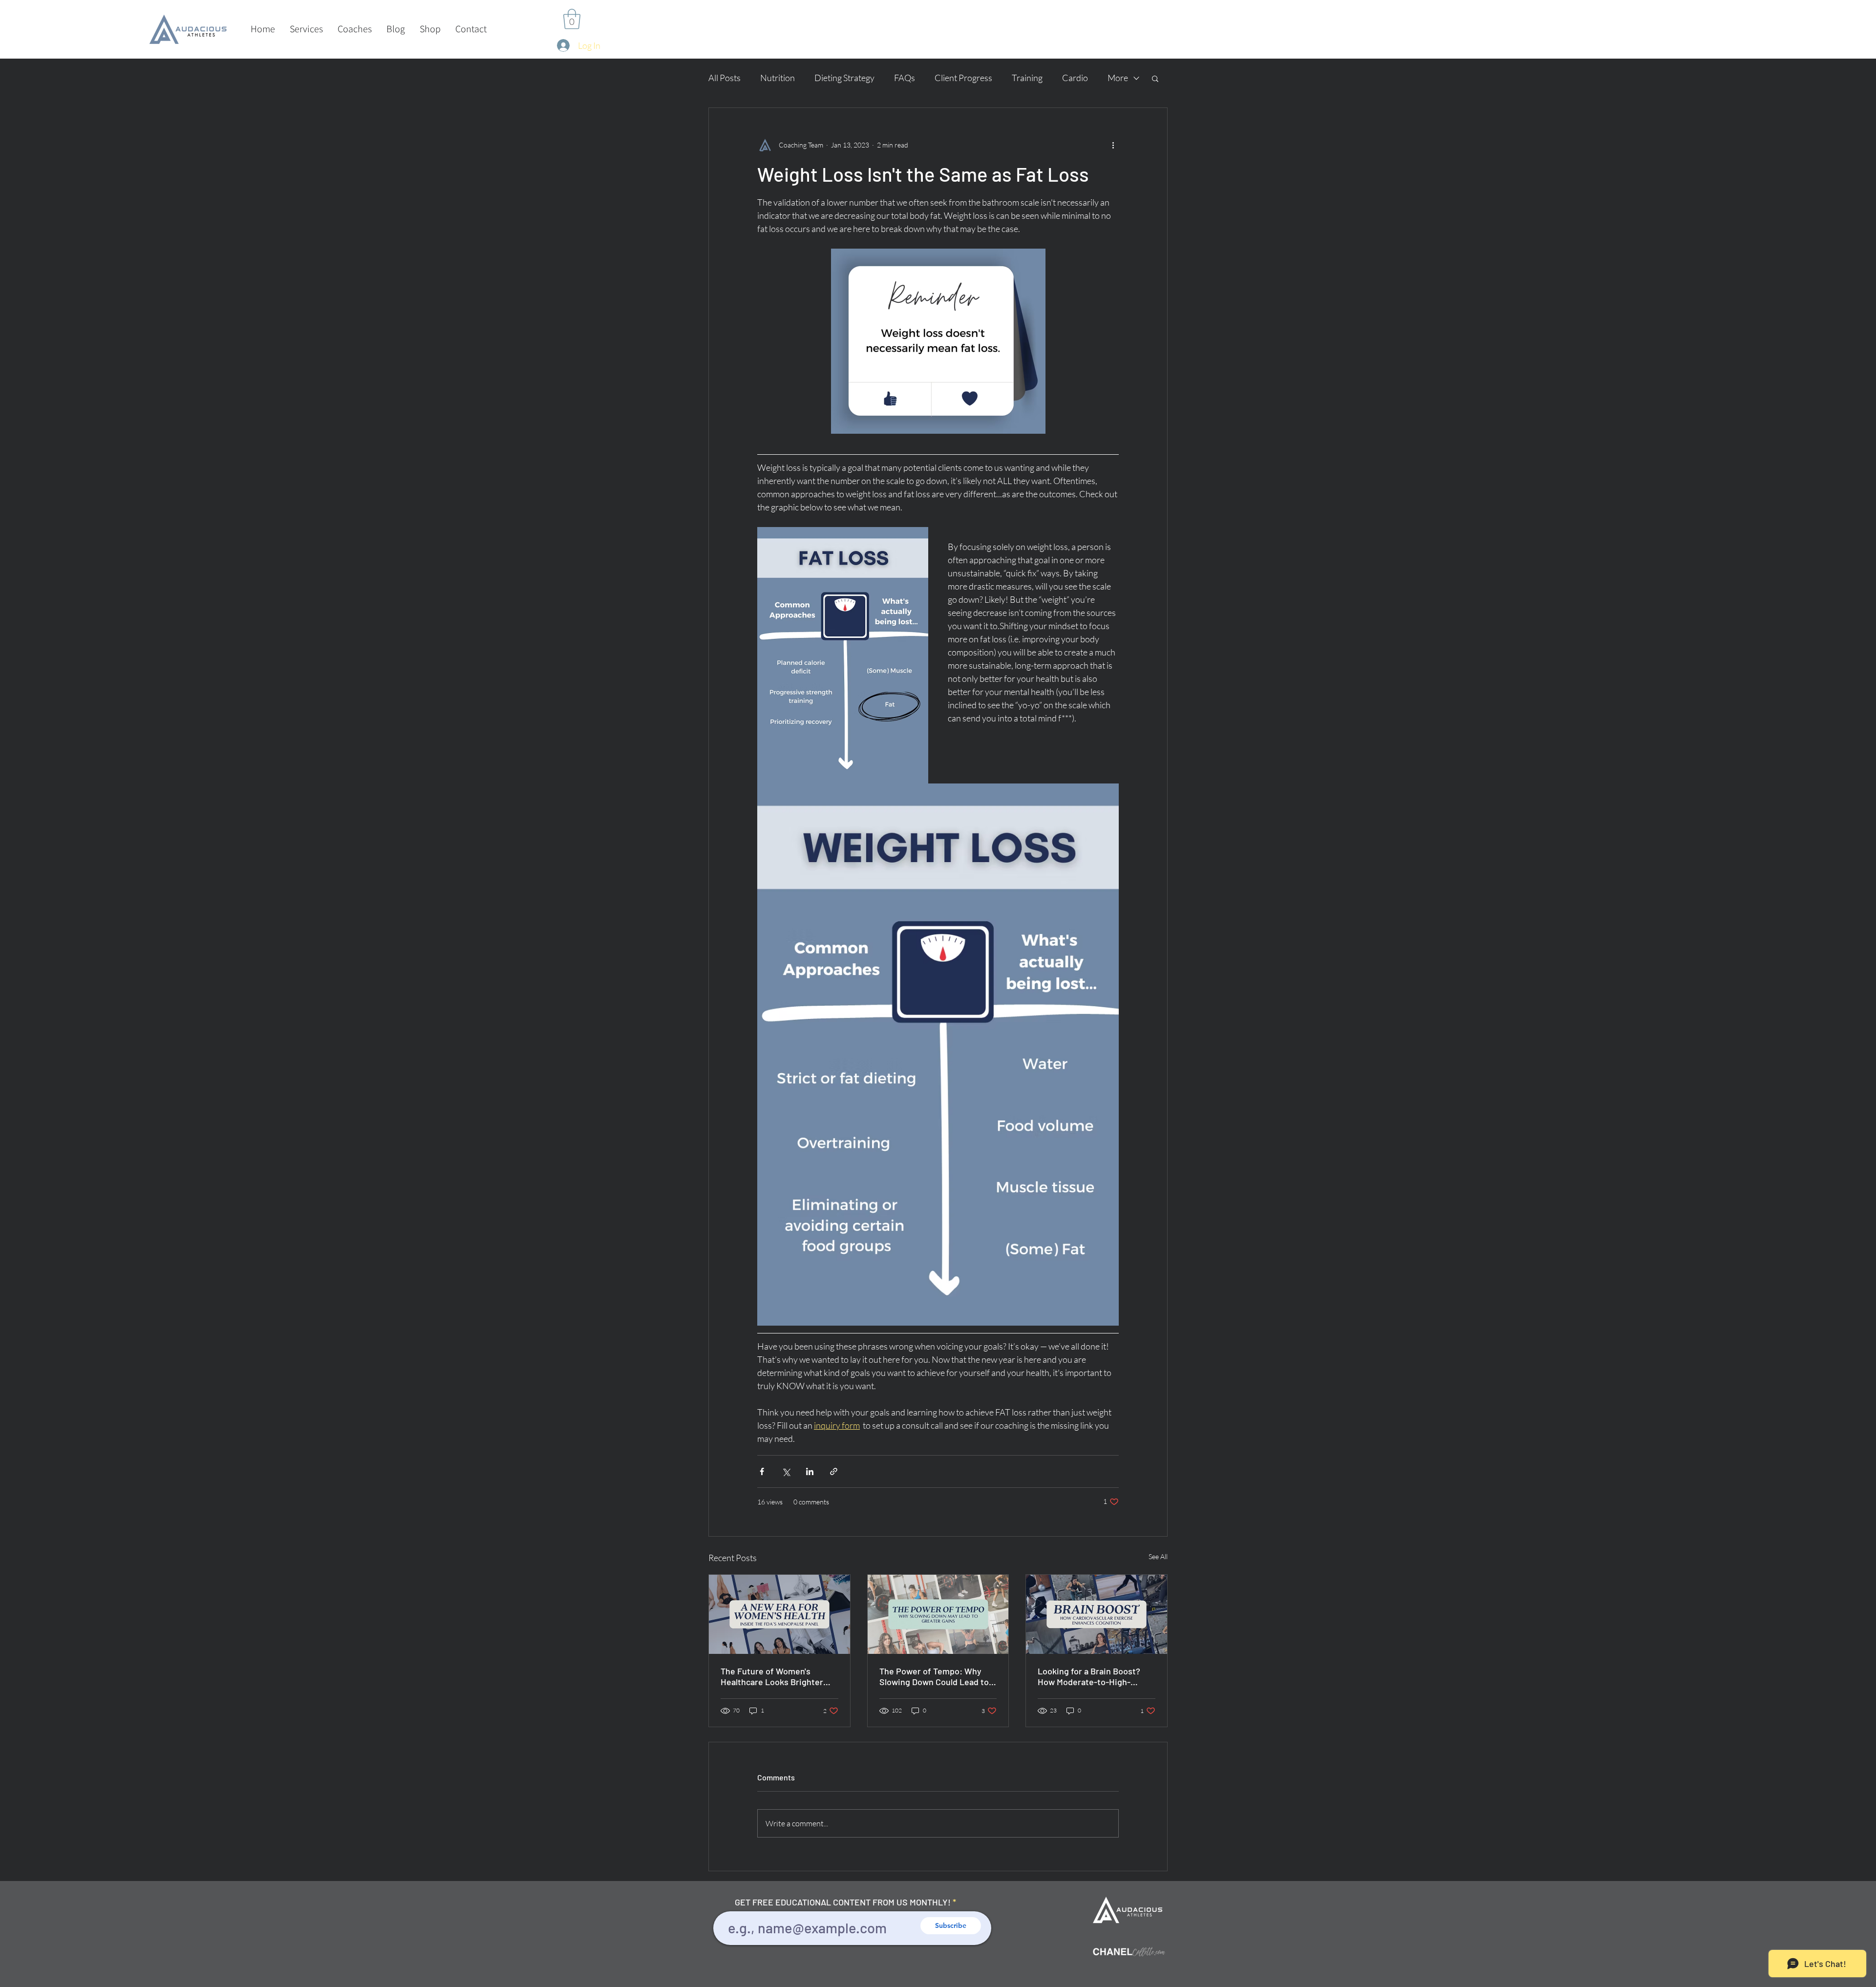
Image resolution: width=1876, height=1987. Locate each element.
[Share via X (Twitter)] (786, 1471)
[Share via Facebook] (762, 1471)
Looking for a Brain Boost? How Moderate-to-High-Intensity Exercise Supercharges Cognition (1089, 1676)
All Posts (725, 78)
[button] (306, 29)
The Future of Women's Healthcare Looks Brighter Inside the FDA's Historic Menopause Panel (772, 1676)
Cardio (1075, 78)
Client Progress (963, 78)
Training (1027, 78)
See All (1158, 1556)
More (1118, 78)
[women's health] (779, 1614)
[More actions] (1113, 145)
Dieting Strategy (844, 78)
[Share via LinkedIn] (810, 1471)
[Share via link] (834, 1471)
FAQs (905, 78)
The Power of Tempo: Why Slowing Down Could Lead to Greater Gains (934, 1676)
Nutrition (778, 78)
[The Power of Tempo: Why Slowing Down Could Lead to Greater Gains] (938, 1614)
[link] (572, 19)
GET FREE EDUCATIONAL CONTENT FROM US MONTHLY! (843, 1902)
